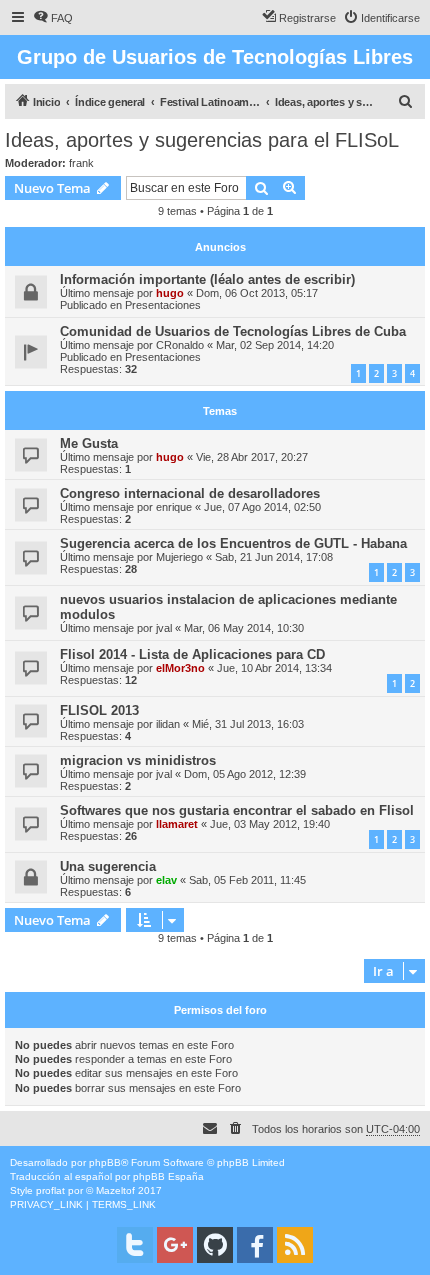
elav (166, 880)
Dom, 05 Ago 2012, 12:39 (245, 774)
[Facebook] (255, 1245)
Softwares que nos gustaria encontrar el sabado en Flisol (237, 810)
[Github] (215, 1245)
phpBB (105, 1162)
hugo (170, 293)
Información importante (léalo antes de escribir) (207, 279)
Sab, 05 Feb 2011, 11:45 (247, 880)
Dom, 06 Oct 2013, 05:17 (257, 293)
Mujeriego (179, 557)
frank (81, 163)
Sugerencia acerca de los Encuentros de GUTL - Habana (233, 543)
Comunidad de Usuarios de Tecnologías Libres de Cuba (233, 331)
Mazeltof (115, 1190)
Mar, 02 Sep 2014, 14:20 (275, 345)
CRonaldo (180, 345)
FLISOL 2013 (99, 710)
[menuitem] (53, 18)
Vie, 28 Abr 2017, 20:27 (252, 457)
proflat (50, 1190)
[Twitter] (135, 1245)
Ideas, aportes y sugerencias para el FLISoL (202, 140)
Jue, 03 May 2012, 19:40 (270, 824)
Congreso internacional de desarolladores (190, 493)
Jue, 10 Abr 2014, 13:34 (274, 668)
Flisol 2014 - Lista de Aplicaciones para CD (192, 654)
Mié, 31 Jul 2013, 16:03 (248, 724)
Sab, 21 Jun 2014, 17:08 (274, 557)
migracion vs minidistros (138, 760)
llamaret (177, 824)
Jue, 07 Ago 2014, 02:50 (262, 507)
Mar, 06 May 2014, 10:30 (244, 628)
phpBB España (168, 1176)
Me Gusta (89, 443)
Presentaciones (163, 305)
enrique (174, 507)
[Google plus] (175, 1245)
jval (164, 628)
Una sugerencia (108, 866)
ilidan (168, 724)
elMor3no (180, 668)
